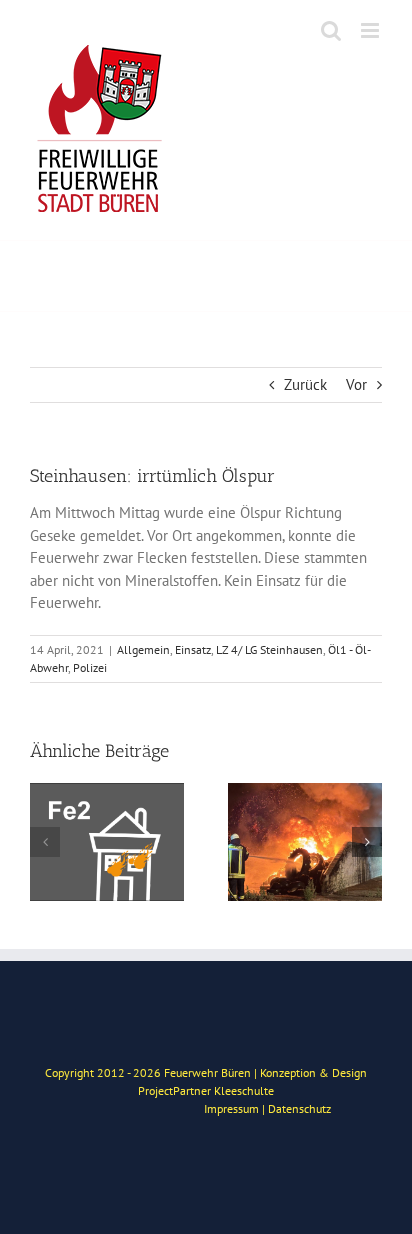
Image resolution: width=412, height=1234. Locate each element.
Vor (356, 384)
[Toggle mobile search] (331, 30)
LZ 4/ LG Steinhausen (269, 649)
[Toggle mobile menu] (371, 30)
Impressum (231, 1108)
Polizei (90, 667)
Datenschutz (299, 1108)
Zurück (305, 384)
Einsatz (193, 649)
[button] (45, 842)
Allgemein (143, 649)
